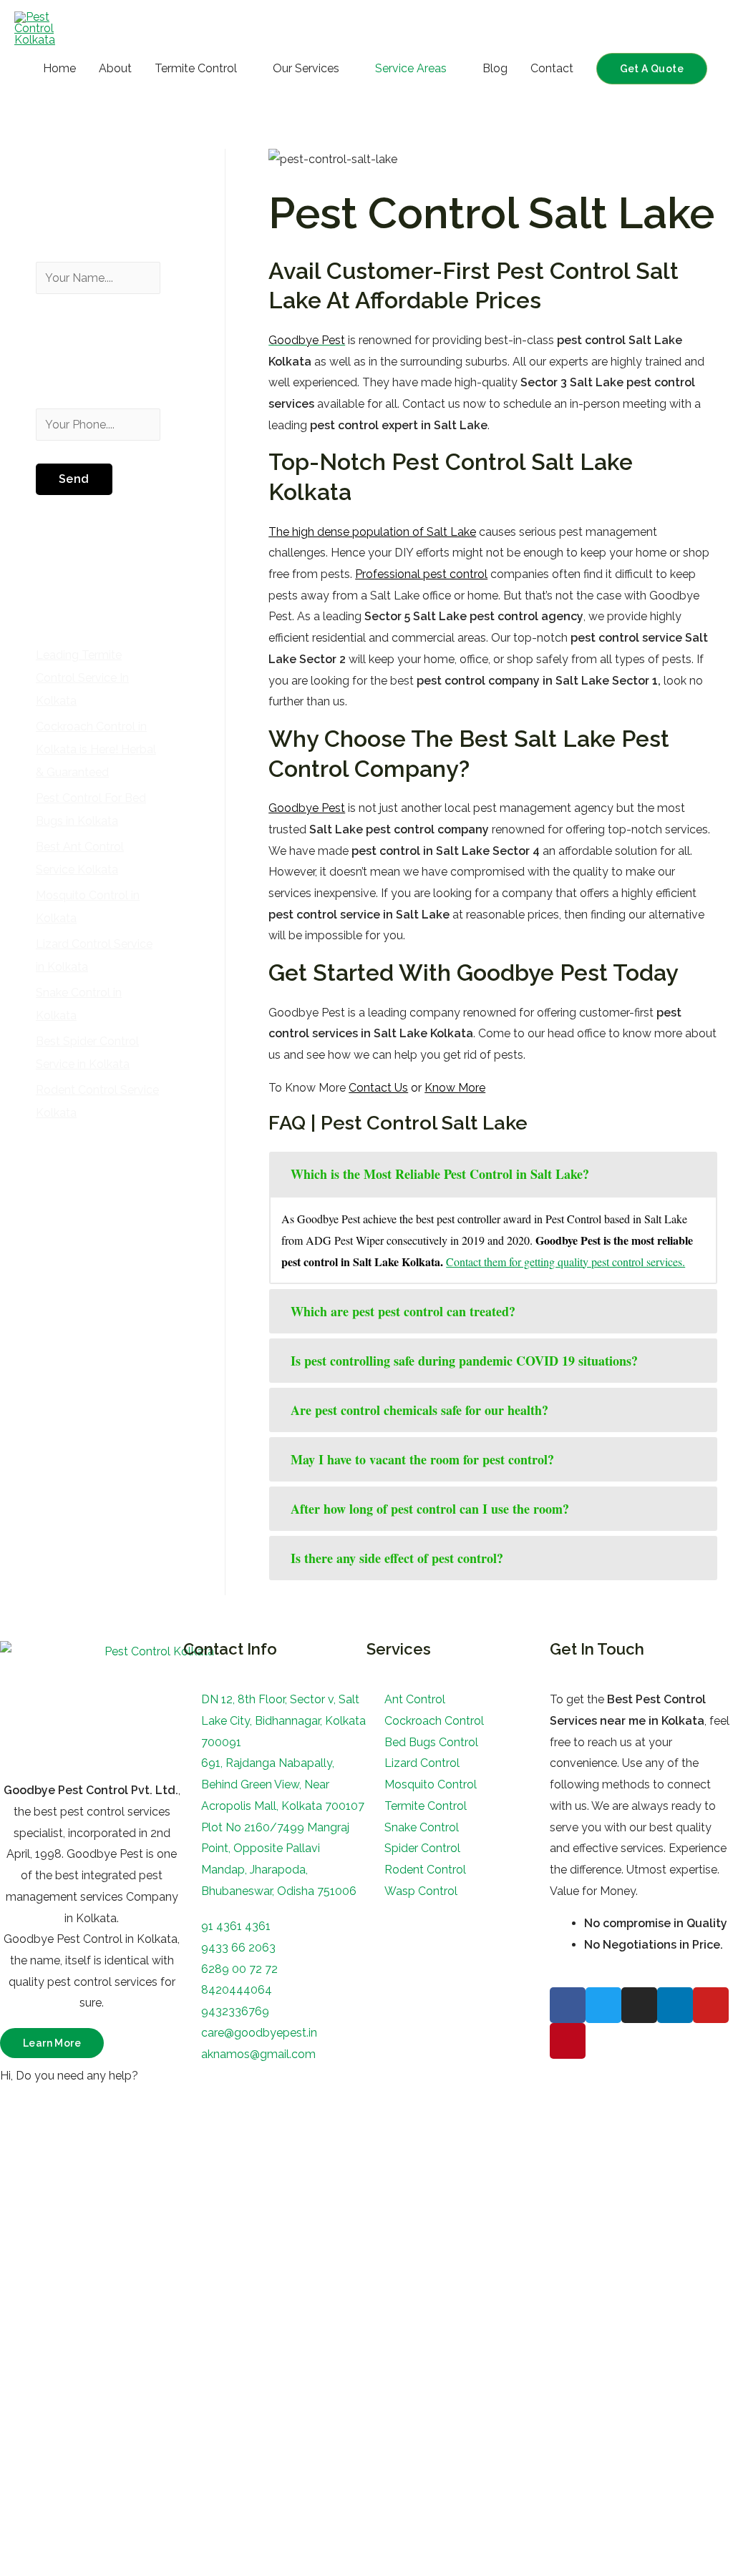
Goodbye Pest (307, 808)
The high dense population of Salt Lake (372, 532)
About (115, 68)
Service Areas (411, 68)
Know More (455, 1088)
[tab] (493, 1174)
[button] (52, 2043)
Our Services (306, 68)
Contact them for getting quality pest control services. (565, 1262)
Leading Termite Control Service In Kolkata (82, 678)
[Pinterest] (568, 2041)
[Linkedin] (675, 2005)
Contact (552, 68)
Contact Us (378, 1088)
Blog (495, 68)
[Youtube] (711, 2005)
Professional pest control (421, 574)
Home (59, 68)
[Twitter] (603, 2005)
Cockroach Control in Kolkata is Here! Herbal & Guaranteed (96, 749)
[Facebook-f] (568, 2005)
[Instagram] (639, 2005)
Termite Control (196, 68)
